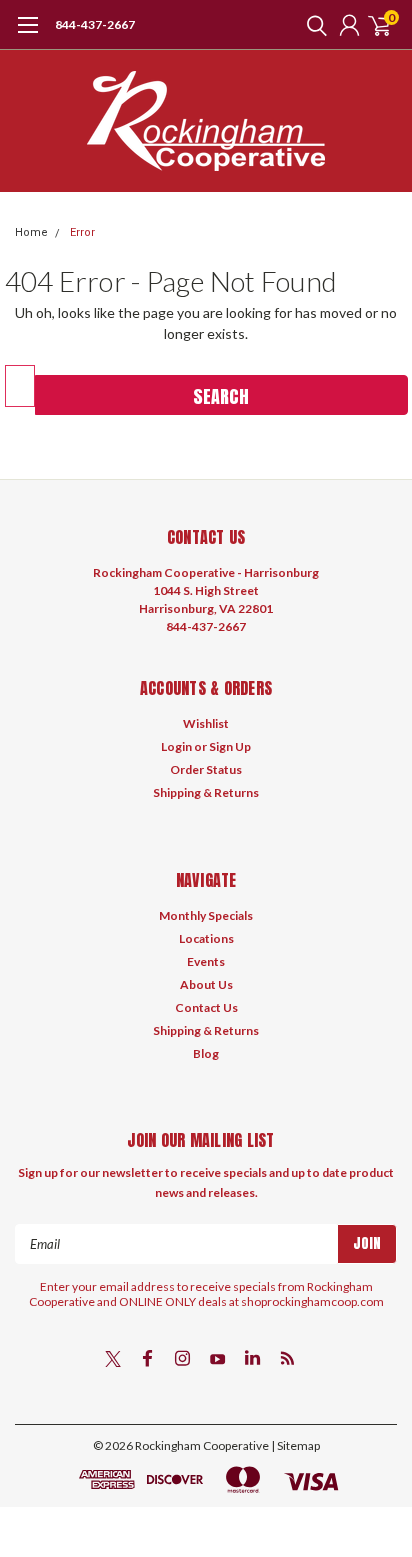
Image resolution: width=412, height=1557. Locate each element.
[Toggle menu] (27, 35)
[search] (312, 25)
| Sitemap (295, 1445)
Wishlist (206, 723)
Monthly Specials (206, 915)
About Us (206, 984)
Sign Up (230, 746)
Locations (206, 938)
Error (82, 232)
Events (206, 961)
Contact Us (206, 1007)
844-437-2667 (95, 24)
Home (31, 232)
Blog (206, 1053)
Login (176, 746)
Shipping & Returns (206, 792)
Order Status (206, 769)
